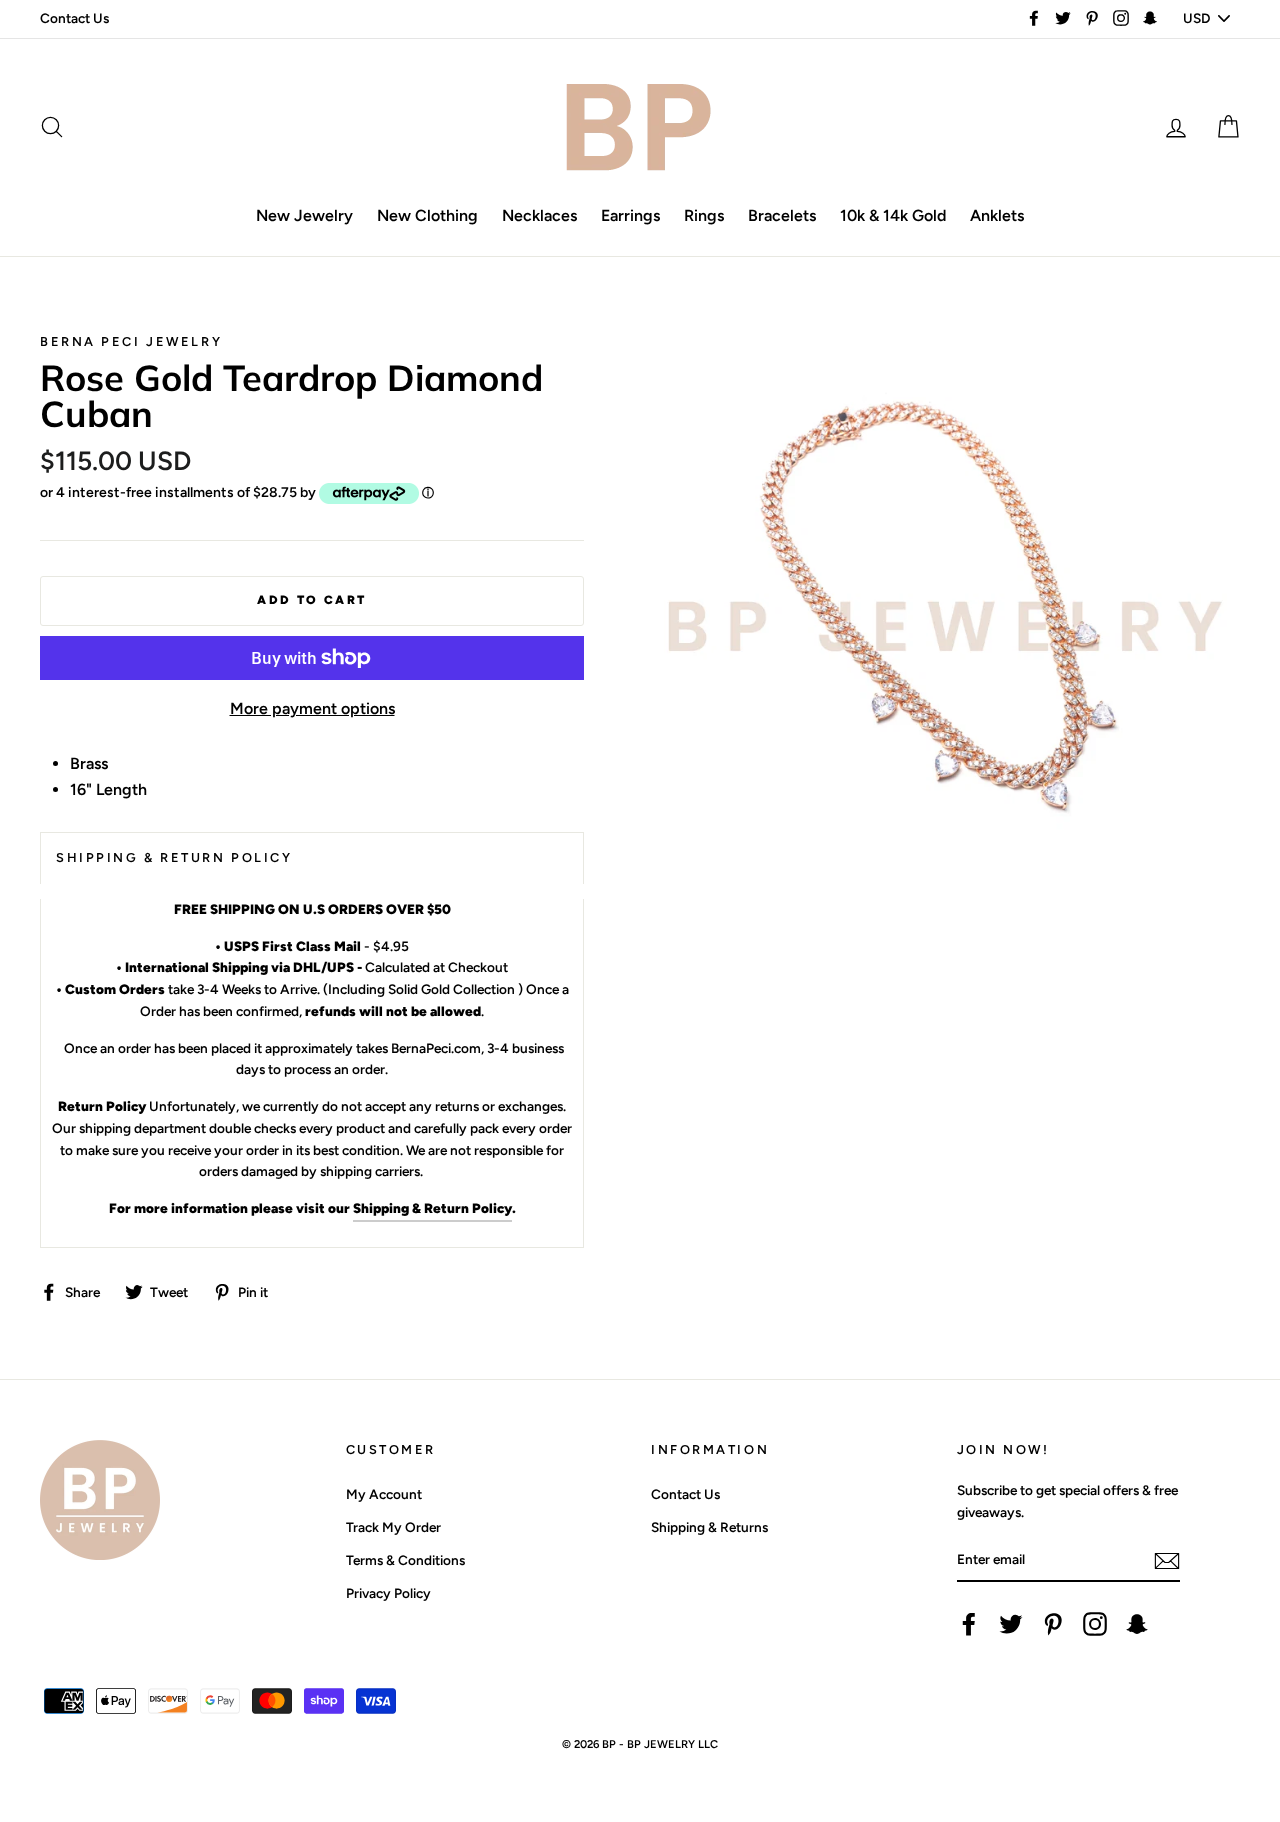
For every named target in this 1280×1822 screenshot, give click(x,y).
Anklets (997, 215)
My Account (384, 1494)
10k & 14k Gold (893, 215)
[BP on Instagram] (1095, 1624)
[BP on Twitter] (1011, 1624)
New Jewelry (304, 215)
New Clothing (427, 215)
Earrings (630, 215)
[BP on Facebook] (969, 1624)
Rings (704, 215)
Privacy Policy (388, 1593)
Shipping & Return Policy (432, 1208)
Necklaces (539, 215)
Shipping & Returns (709, 1527)
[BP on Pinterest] (1053, 1624)
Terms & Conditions (405, 1560)
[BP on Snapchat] (1137, 1624)
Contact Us (74, 18)
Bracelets (782, 215)
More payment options (312, 708)
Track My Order (393, 1527)
